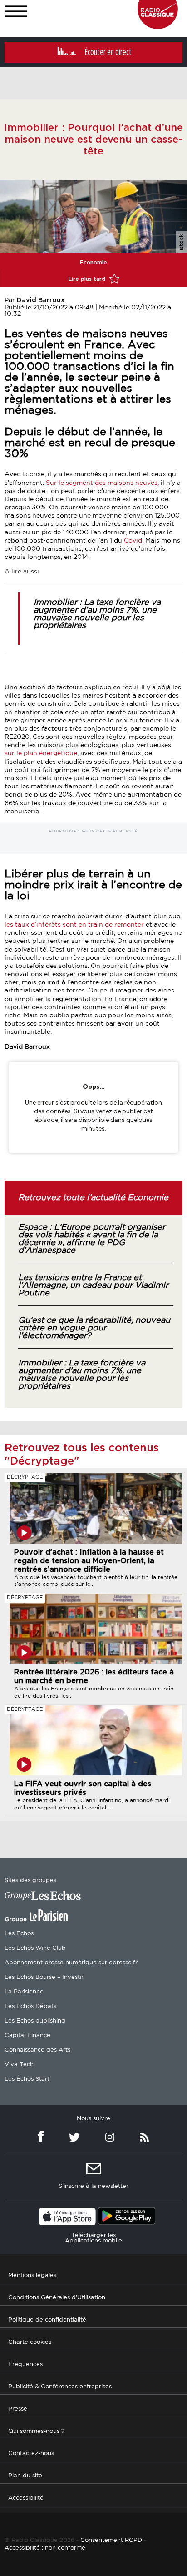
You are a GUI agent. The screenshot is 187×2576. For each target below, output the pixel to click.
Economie (93, 263)
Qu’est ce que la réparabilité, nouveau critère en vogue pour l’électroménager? (94, 1328)
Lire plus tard (88, 279)
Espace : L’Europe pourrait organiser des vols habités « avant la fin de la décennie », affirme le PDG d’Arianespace (92, 1239)
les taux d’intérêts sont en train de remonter (74, 925)
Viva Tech (19, 2065)
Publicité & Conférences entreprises (60, 2386)
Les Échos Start (27, 2079)
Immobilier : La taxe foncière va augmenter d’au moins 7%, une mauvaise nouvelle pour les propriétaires (97, 614)
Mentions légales (32, 2275)
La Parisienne (24, 1992)
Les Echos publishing (35, 2021)
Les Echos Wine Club (35, 1948)
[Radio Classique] (158, 27)
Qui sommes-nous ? (36, 2431)
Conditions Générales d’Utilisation (57, 2297)
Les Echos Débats (30, 2006)
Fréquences (25, 2364)
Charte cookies (30, 2342)
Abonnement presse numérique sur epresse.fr (71, 1963)
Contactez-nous (31, 2453)
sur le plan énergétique (41, 753)
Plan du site (25, 2475)
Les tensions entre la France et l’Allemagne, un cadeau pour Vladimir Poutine (93, 1286)
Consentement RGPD (111, 2540)
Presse (18, 2409)
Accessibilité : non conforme (45, 2548)
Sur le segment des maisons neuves (102, 483)
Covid (133, 541)
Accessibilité (26, 2498)
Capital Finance (27, 2035)
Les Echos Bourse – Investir (44, 1977)
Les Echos (19, 1934)
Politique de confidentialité (47, 2319)
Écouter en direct (108, 52)
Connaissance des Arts (37, 2050)
